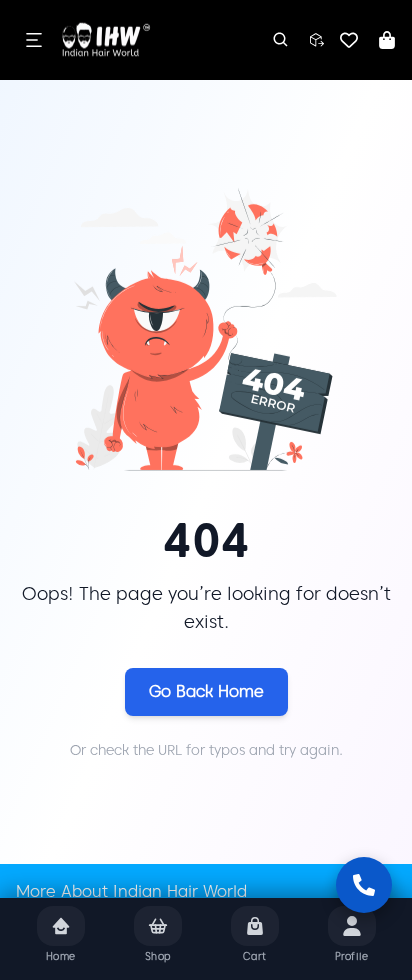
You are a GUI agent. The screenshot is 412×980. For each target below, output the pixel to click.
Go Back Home (206, 691)
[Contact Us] (364, 885)
